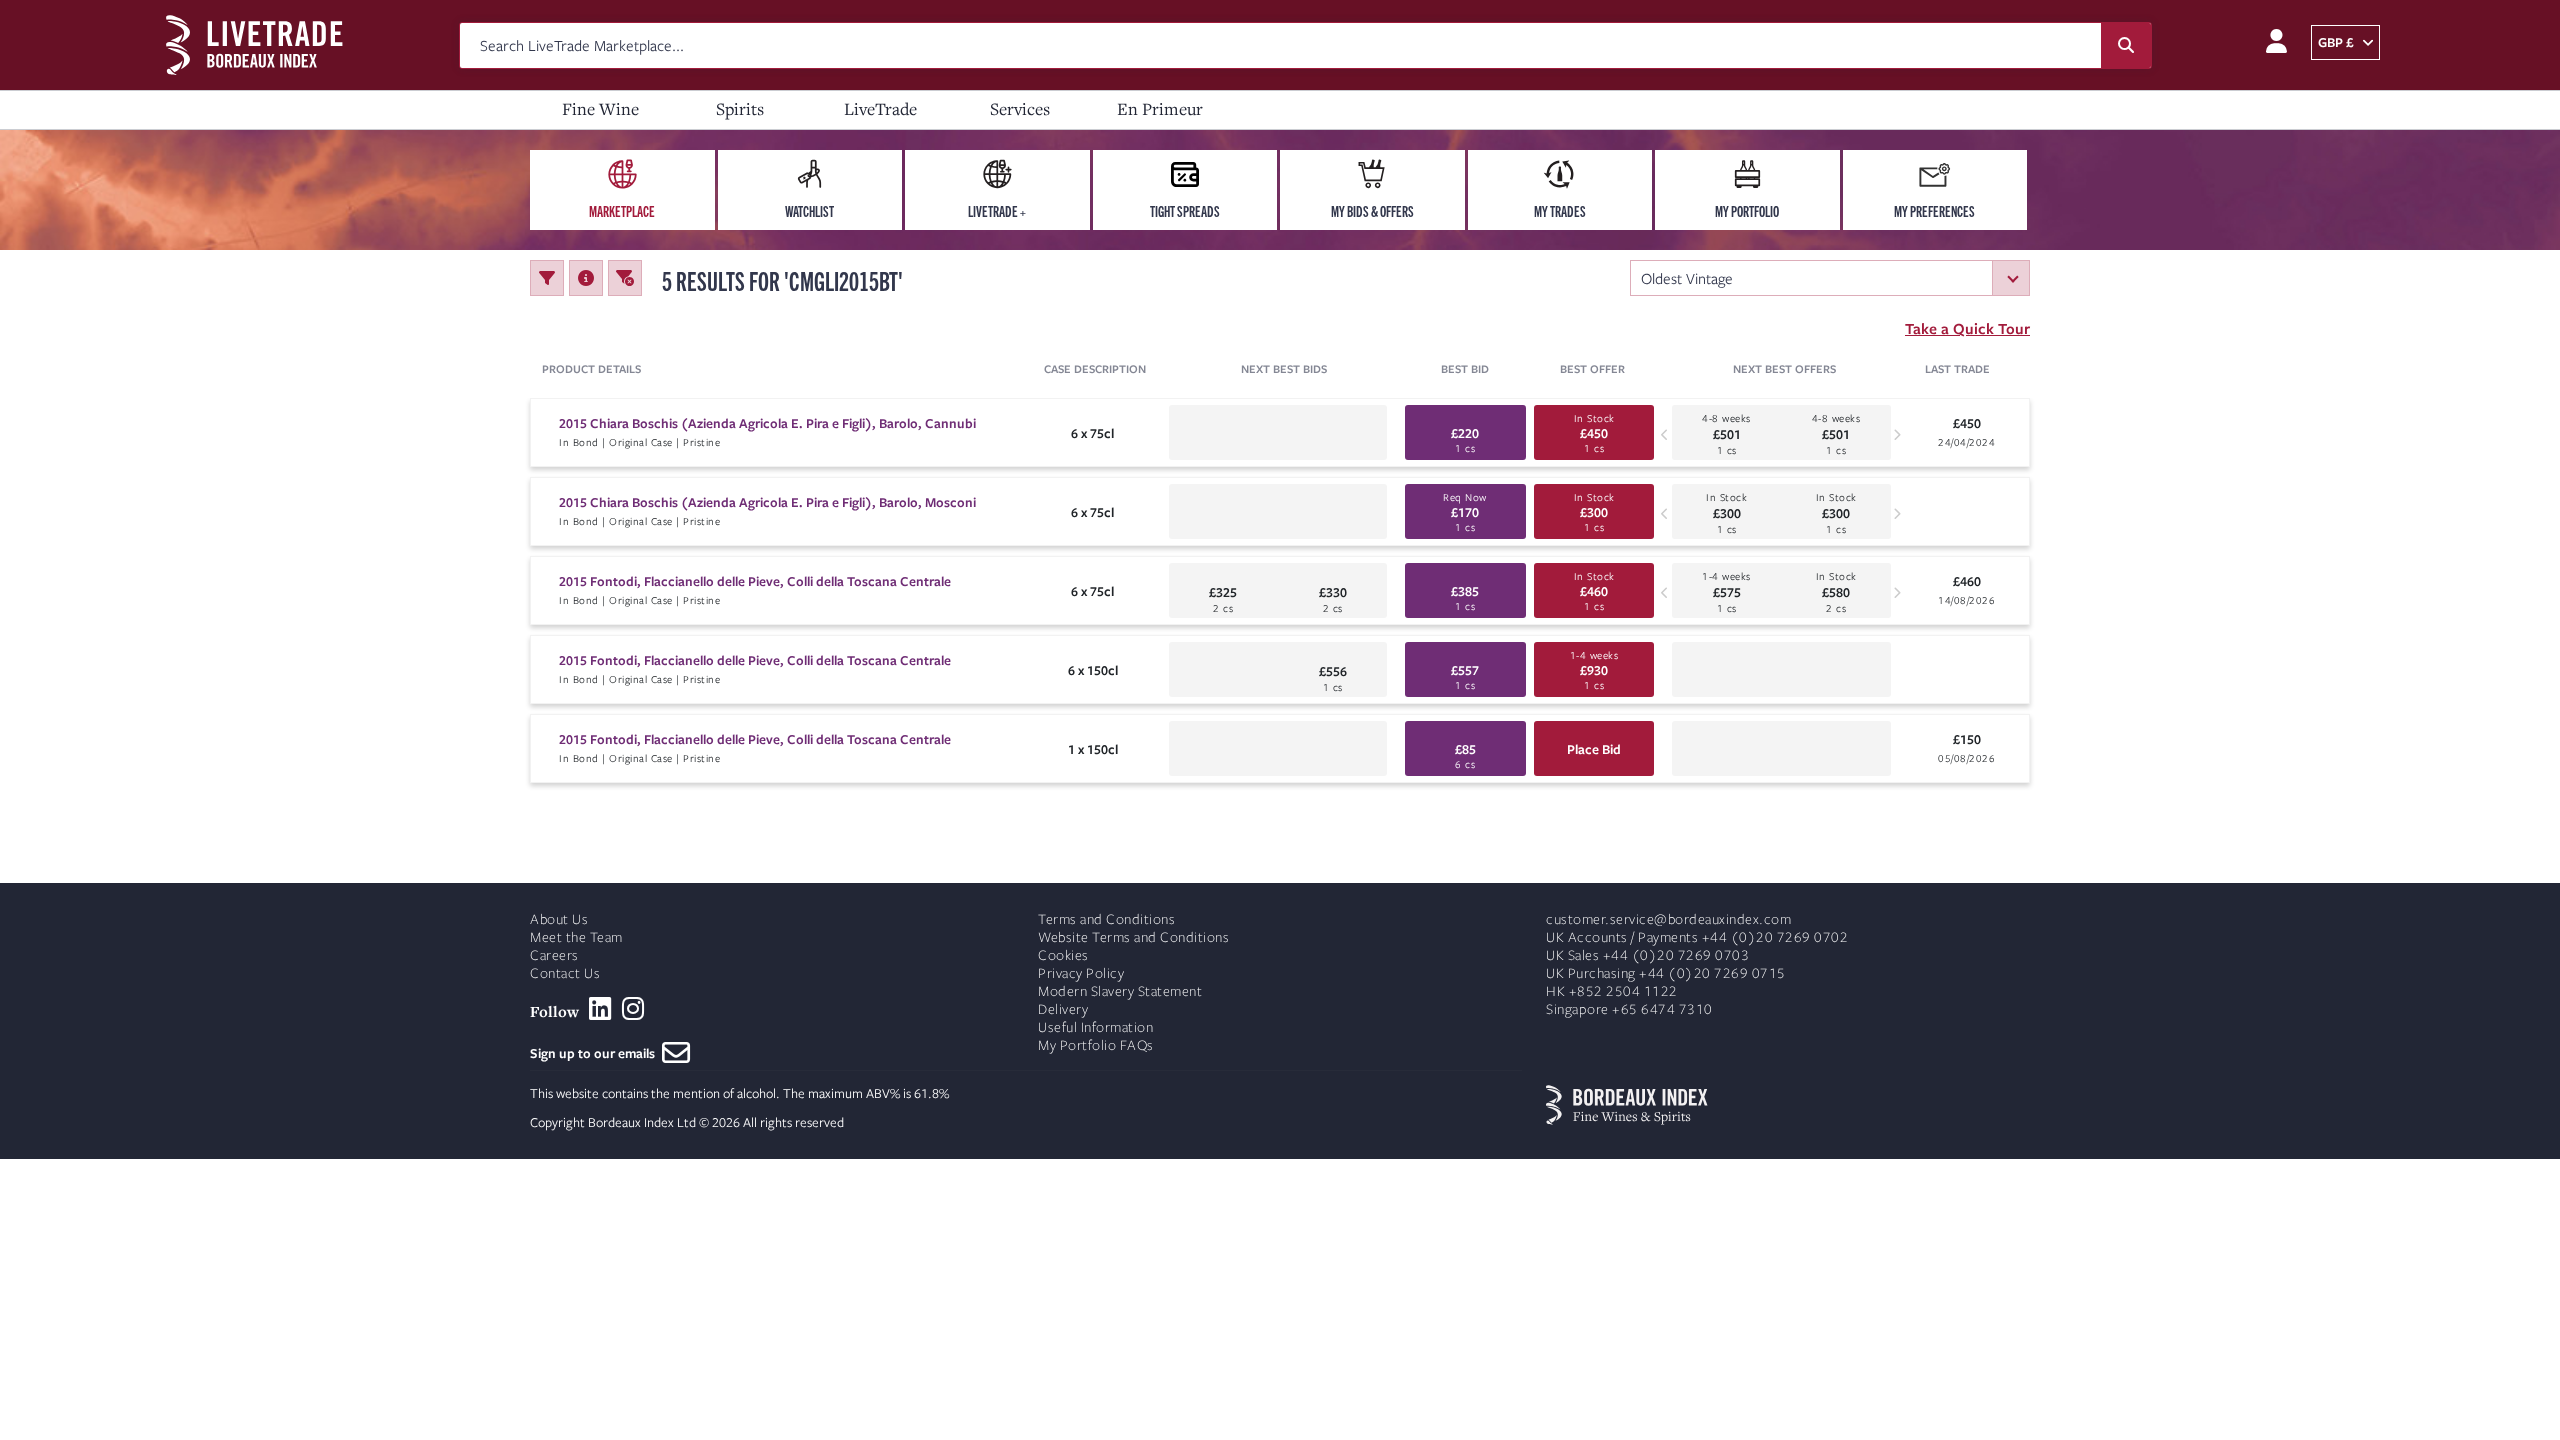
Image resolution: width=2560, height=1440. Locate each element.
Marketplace (622, 211)
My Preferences (1934, 211)
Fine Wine (600, 108)
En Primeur (1160, 108)
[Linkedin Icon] (600, 1009)
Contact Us (565, 973)
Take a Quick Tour (1967, 328)
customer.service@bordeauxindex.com (1668, 919)
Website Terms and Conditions (1133, 937)
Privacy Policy (1081, 973)
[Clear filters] (625, 278)
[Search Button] (2126, 45)
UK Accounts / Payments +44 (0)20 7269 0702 (1697, 937)
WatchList (809, 211)
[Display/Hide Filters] (547, 278)
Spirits (740, 108)
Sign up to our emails (596, 1053)
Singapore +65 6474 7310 (1629, 1009)
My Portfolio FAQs (1096, 1045)
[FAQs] (586, 278)
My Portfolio (1747, 211)
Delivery (1063, 1009)
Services (1020, 108)
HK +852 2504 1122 (1612, 991)
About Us (559, 919)
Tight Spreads (1185, 211)
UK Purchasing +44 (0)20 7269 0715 (1666, 973)
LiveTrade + (997, 211)
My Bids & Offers (1372, 211)
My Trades (1560, 211)
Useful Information (1095, 1027)
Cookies (1063, 955)
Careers (554, 955)
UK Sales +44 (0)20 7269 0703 (1647, 955)
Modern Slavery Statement (1120, 991)
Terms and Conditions (1106, 919)
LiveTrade (880, 108)
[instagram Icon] (633, 1009)
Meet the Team (576, 937)
